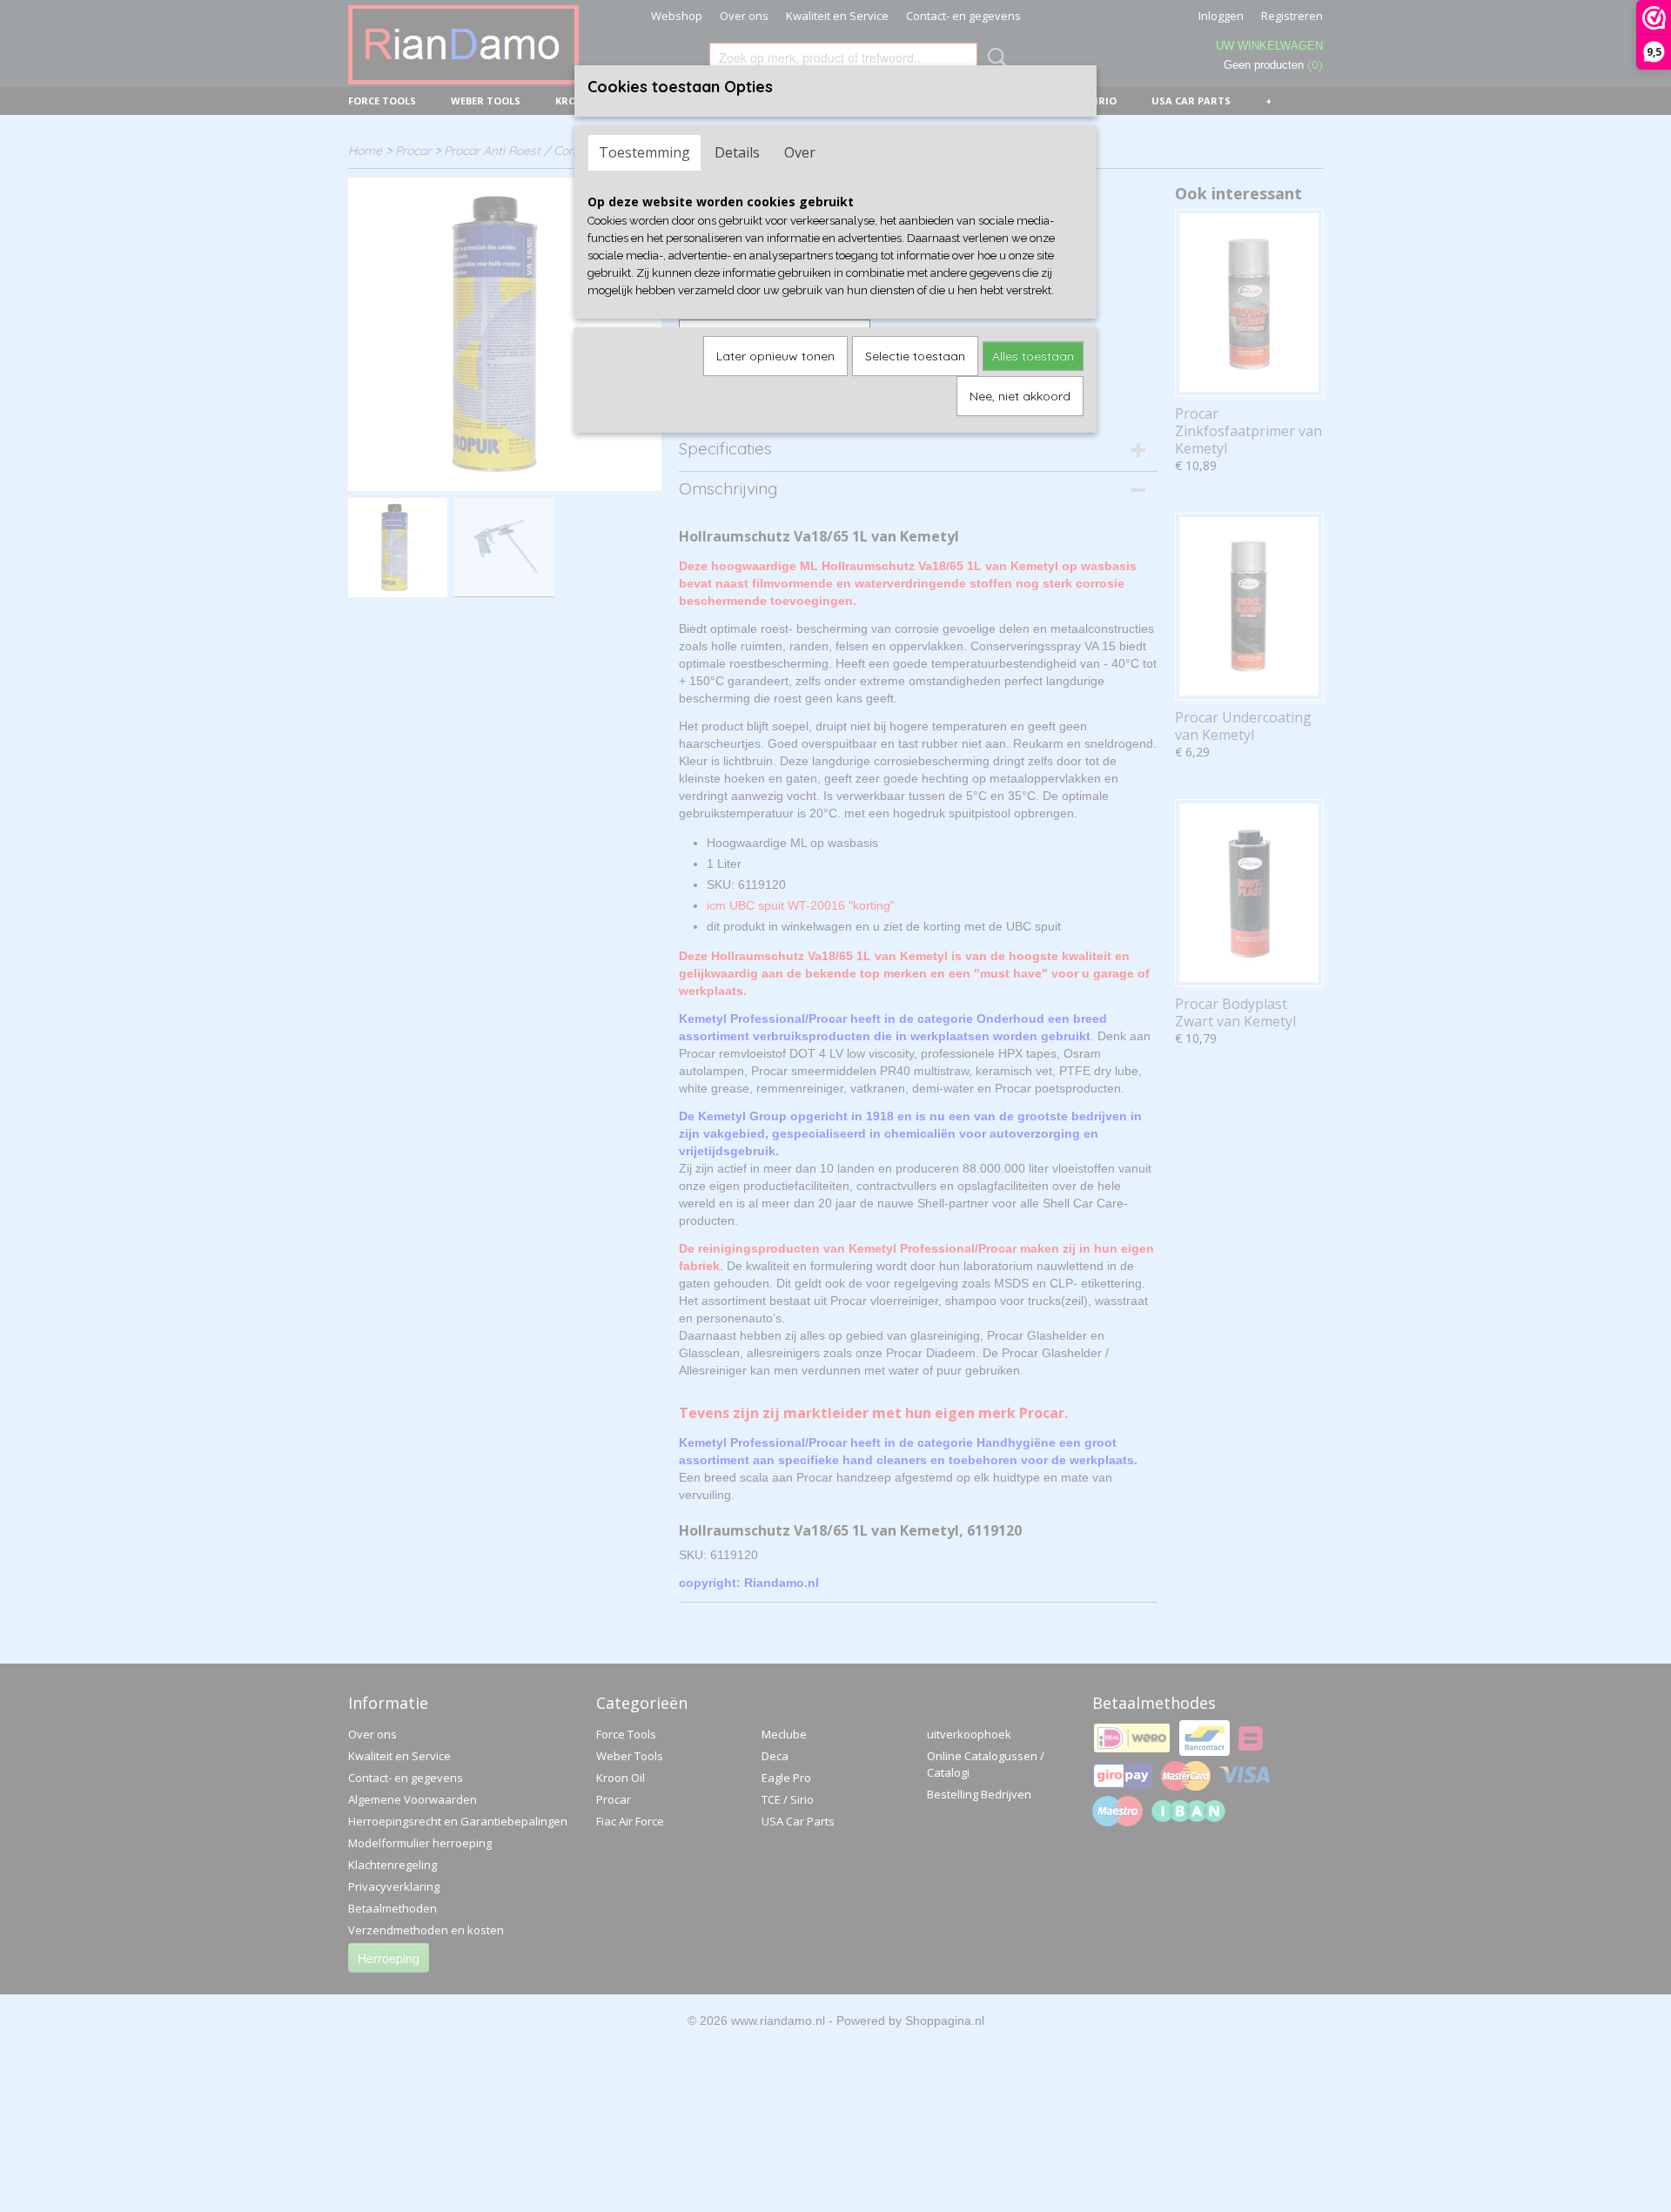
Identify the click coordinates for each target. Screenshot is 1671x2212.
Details (737, 152)
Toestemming (644, 152)
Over (800, 152)
